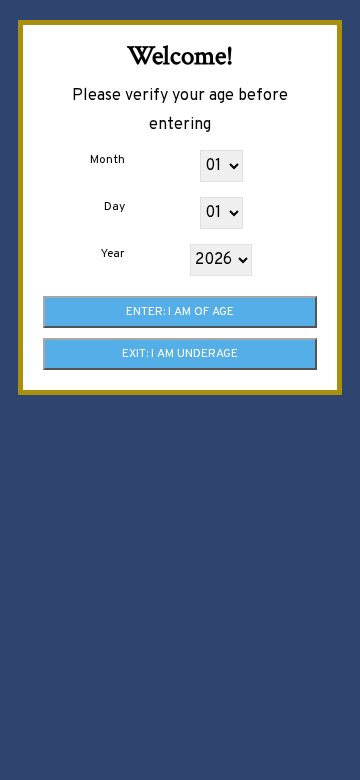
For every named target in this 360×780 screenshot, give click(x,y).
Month (107, 160)
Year (113, 254)
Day (114, 207)
